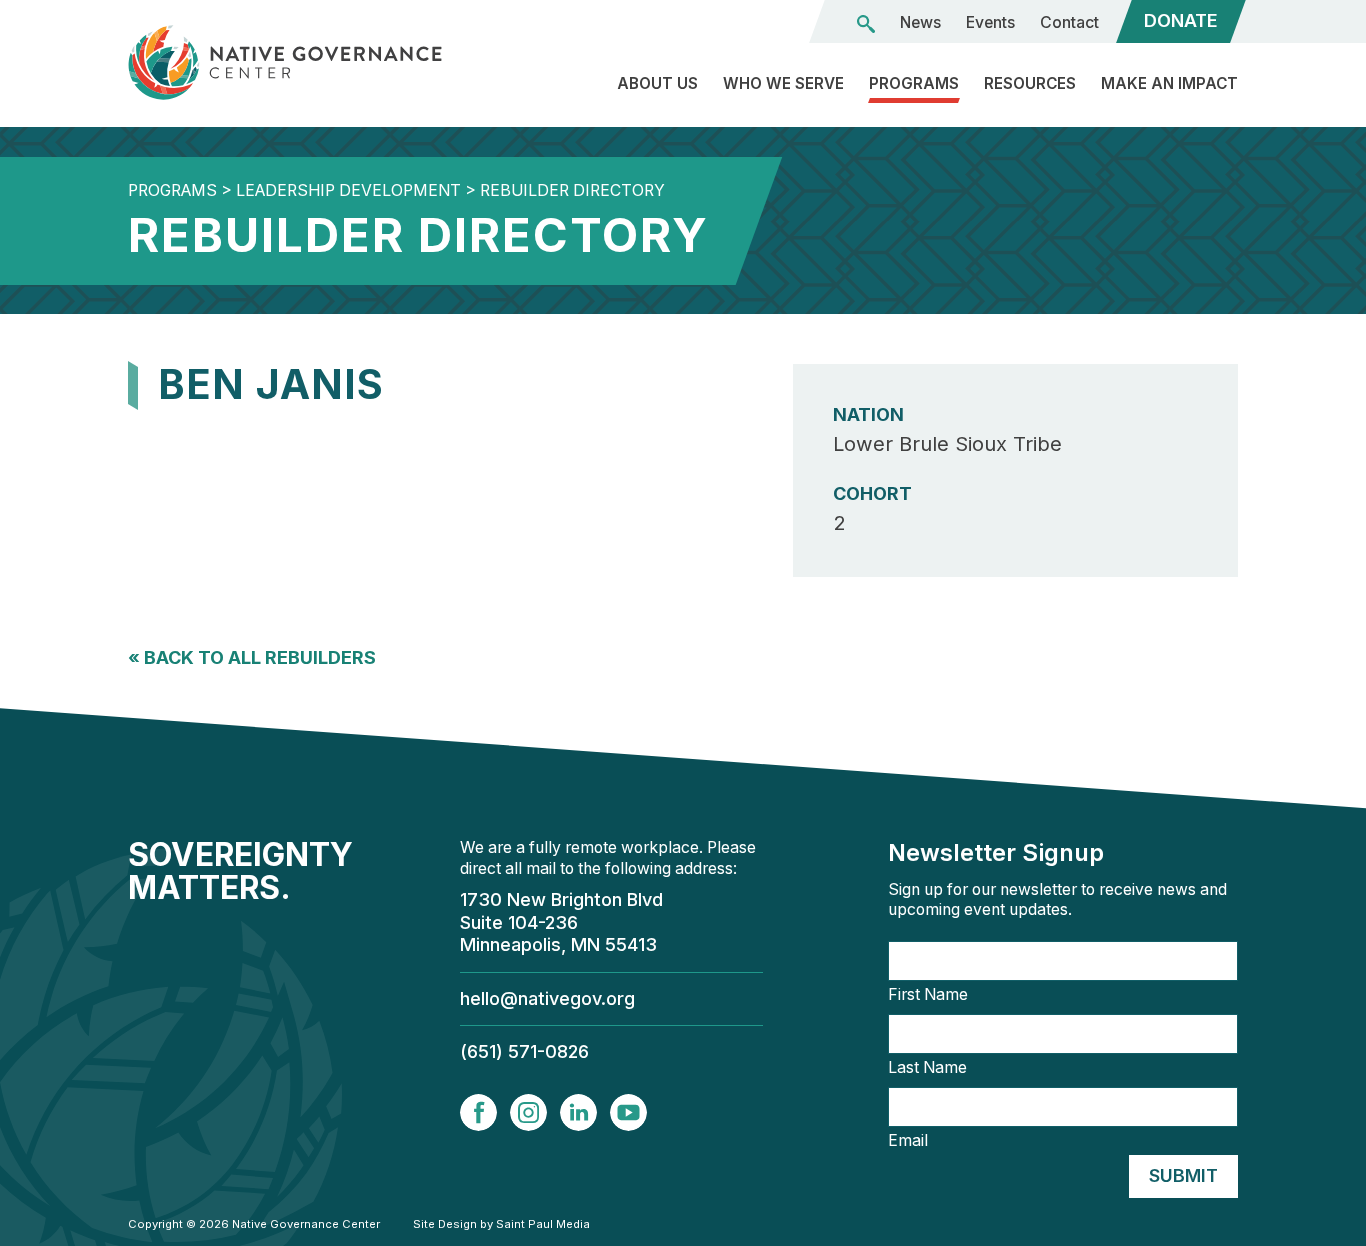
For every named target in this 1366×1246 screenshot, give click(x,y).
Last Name (927, 1068)
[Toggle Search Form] (866, 24)
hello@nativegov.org (547, 998)
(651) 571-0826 (524, 1051)
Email (908, 1141)
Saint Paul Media (543, 1224)
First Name (928, 995)
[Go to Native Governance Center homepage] (303, 62)
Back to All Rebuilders (252, 657)
